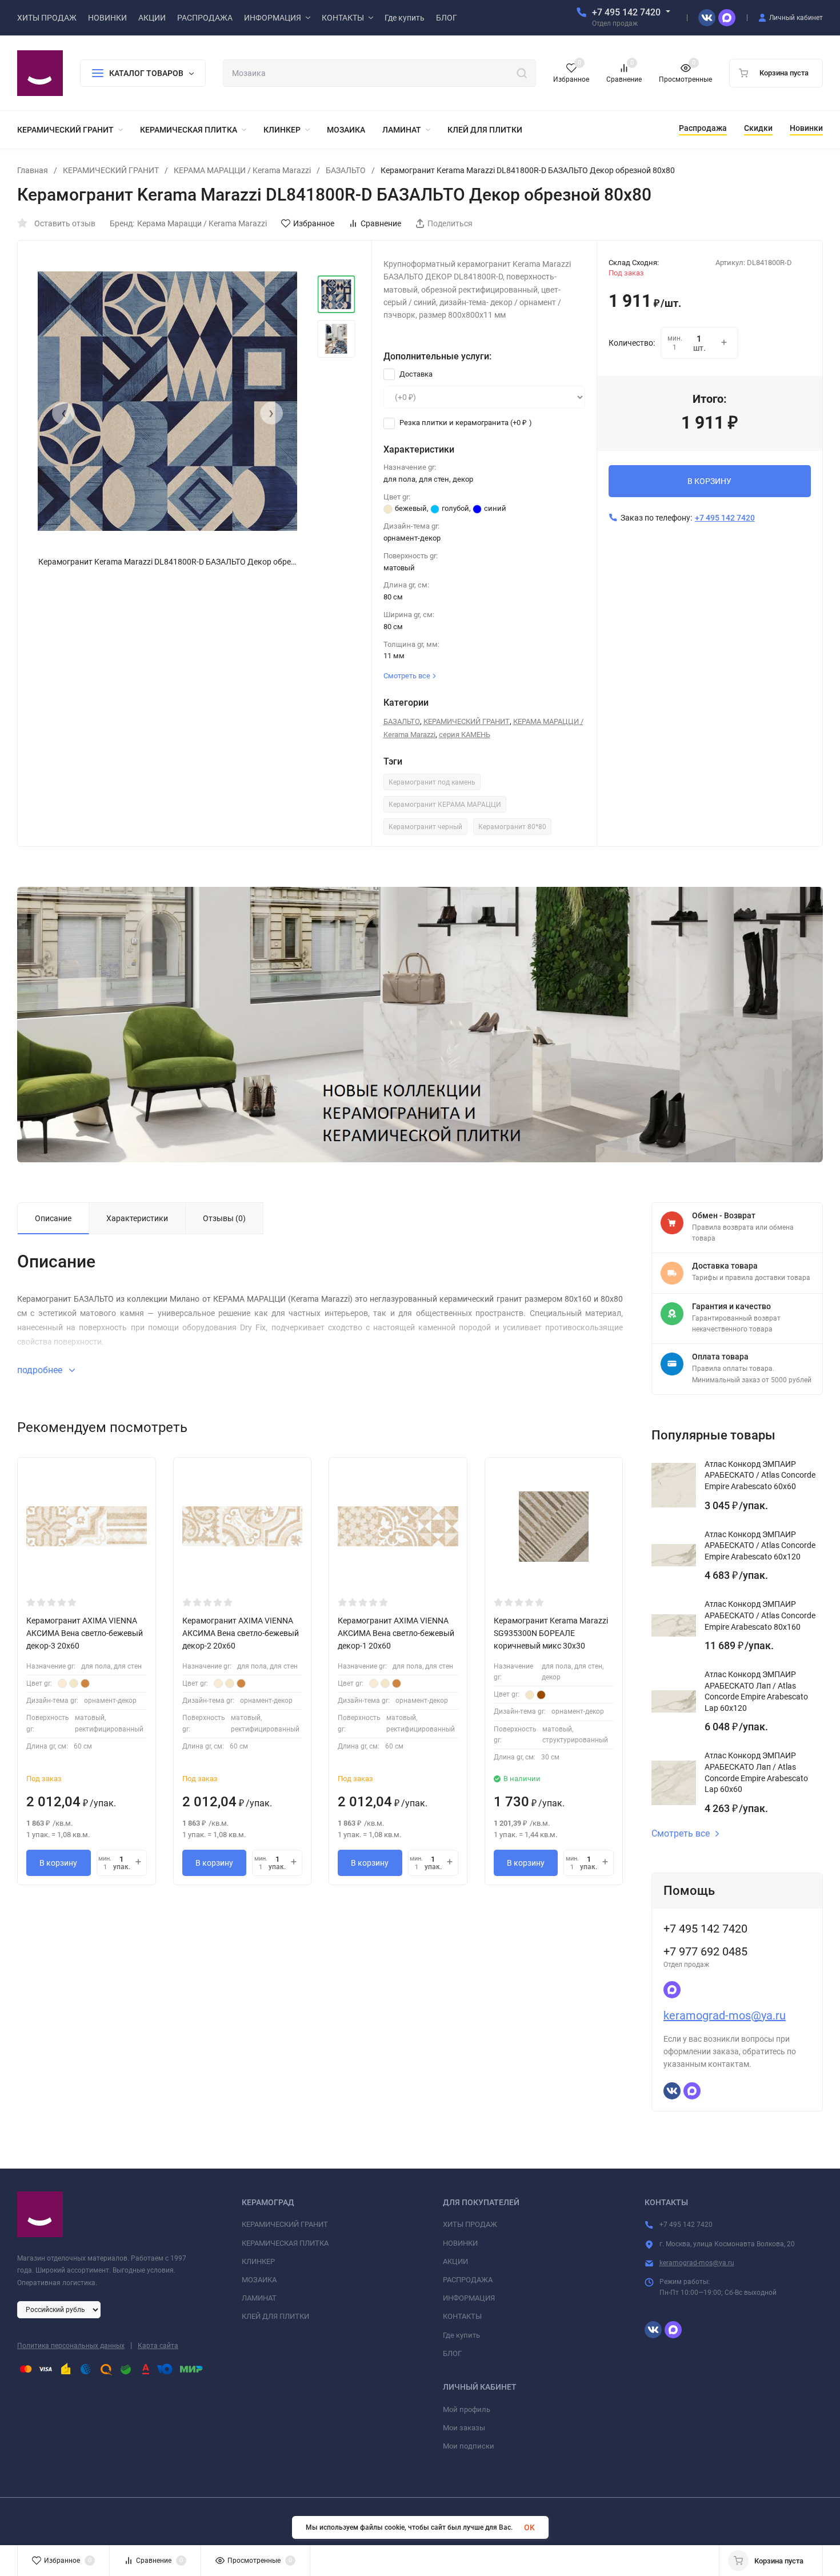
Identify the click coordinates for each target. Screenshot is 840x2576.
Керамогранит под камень (432, 782)
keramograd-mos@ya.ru (725, 2015)
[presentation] (63, 413)
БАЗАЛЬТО (346, 170)
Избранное (314, 223)
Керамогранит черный (425, 827)
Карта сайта (158, 2346)
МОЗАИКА (259, 2280)
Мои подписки (469, 2446)
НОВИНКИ (460, 2243)
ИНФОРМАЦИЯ (469, 2298)
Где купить (461, 2335)
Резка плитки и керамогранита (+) (465, 423)
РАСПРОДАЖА (468, 2280)
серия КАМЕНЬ (465, 735)
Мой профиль (467, 2409)
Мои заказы (464, 2428)
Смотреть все (681, 1834)
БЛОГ (452, 2353)
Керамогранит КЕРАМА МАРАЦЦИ (445, 805)
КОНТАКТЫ (462, 2316)
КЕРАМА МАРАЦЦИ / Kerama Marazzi (242, 170)
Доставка (415, 374)
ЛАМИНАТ (259, 2298)
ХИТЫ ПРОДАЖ (470, 2224)
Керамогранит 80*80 (512, 827)
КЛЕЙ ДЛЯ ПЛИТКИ (275, 2316)
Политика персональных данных (71, 2346)
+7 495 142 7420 (626, 12)
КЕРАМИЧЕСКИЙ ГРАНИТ (111, 170)
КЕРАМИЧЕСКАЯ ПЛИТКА (285, 2243)
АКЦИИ (455, 2261)
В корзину (58, 1863)
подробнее (41, 1370)
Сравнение (381, 223)
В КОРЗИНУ (709, 481)
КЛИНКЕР (258, 2261)
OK (529, 2527)
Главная (33, 170)
